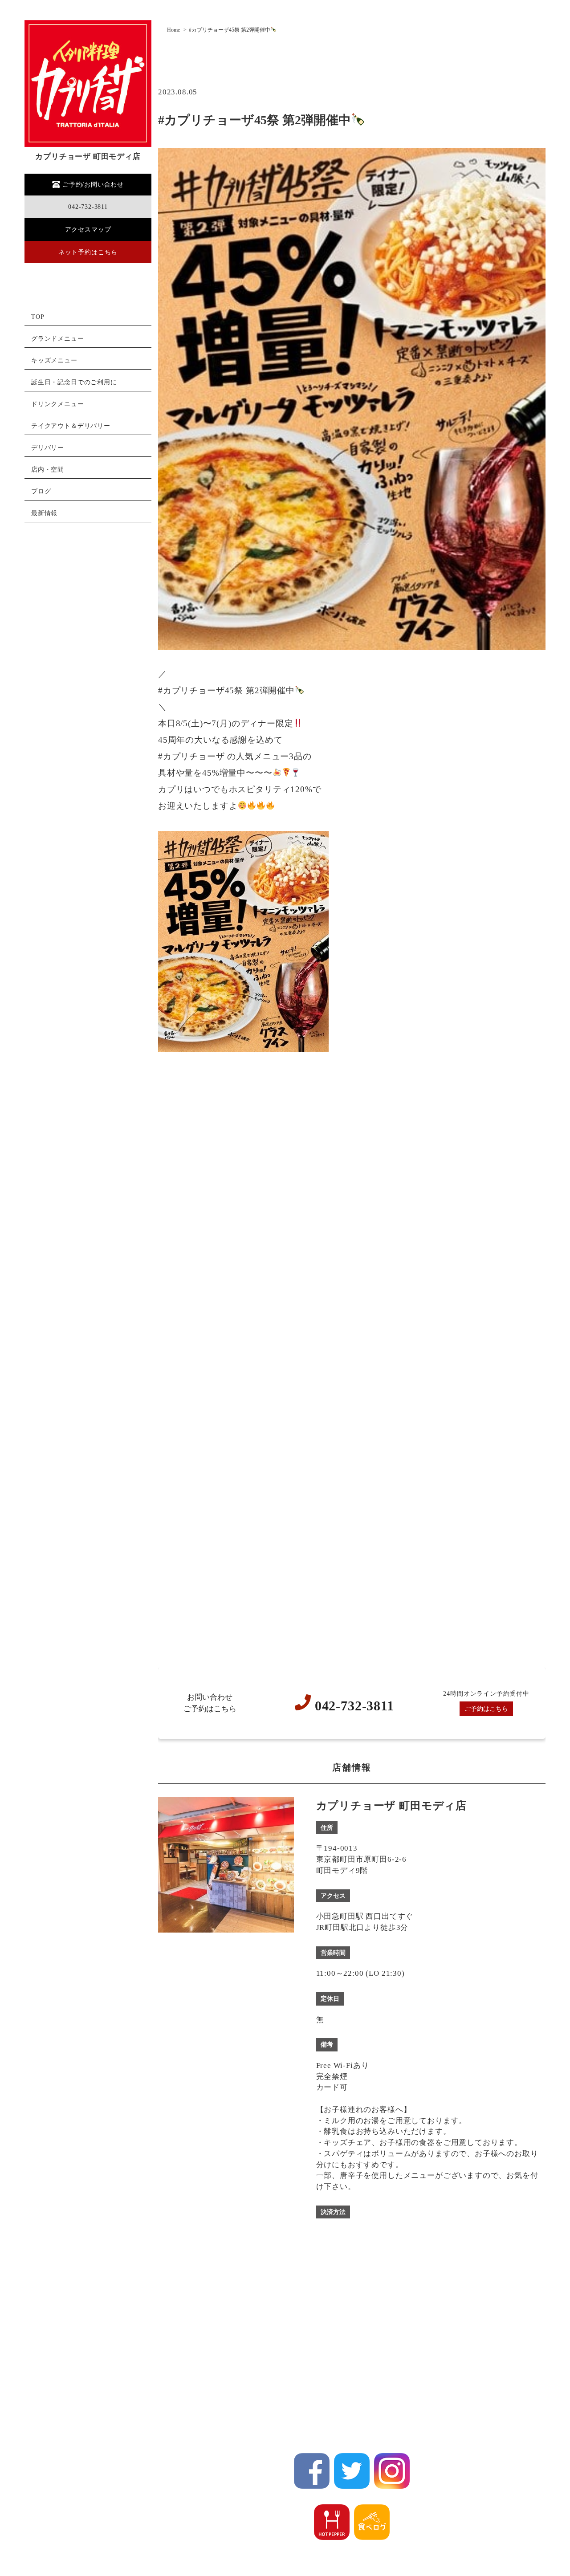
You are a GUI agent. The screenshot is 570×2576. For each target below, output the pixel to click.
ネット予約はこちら (88, 252)
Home (173, 30)
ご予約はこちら (486, 1709)
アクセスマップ (88, 230)
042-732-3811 (88, 207)
